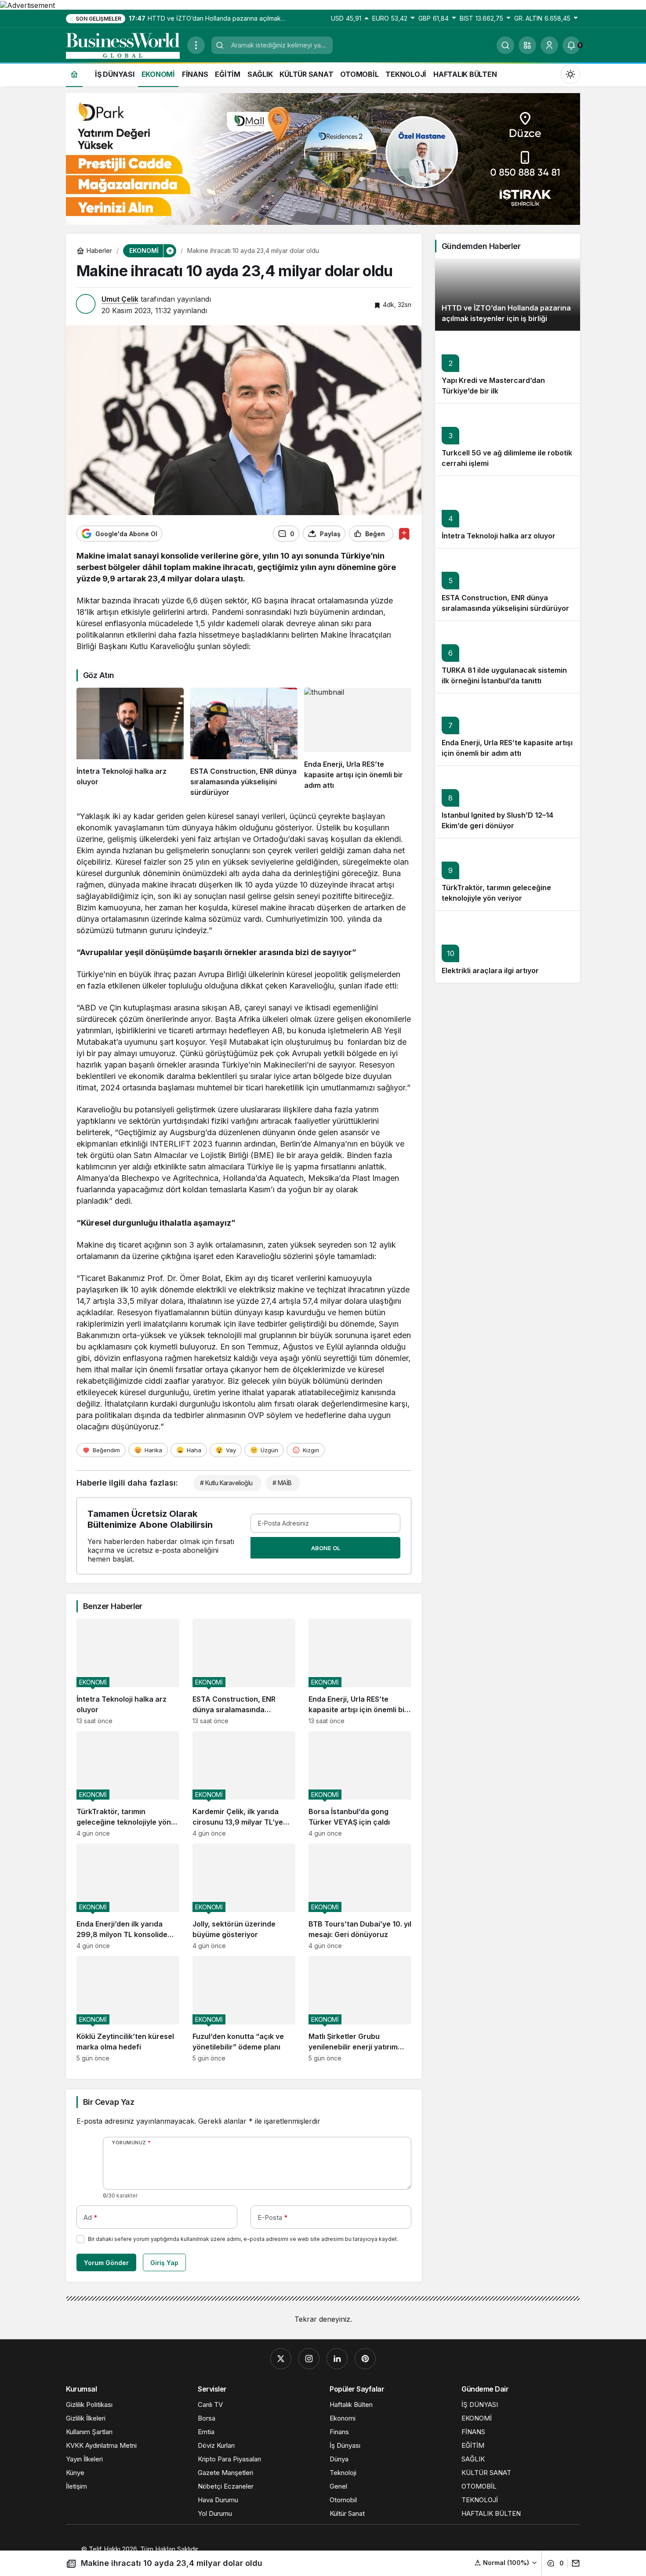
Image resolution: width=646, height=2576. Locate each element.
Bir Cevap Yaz (109, 2102)
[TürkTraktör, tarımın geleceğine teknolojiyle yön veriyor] (128, 1784)
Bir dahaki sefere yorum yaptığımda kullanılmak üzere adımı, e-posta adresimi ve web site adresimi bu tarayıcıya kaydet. (243, 2239)
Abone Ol (326, 1548)
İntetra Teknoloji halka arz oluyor (499, 536)
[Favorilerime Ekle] (404, 534)
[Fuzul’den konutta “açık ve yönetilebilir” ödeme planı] (244, 2009)
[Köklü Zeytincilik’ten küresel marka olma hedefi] (128, 2009)
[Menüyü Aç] (196, 45)
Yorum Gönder (106, 2263)
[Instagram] (309, 2359)
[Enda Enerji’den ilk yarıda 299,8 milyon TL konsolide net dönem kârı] (128, 1896)
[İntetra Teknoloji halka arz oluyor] (130, 743)
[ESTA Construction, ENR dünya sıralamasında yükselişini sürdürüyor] (244, 743)
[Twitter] (281, 2359)
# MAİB (282, 1483)
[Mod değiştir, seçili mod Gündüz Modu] (570, 74)
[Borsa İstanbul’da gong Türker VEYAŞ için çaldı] (360, 1784)
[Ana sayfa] (74, 74)
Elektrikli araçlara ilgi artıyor (490, 971)
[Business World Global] (123, 44)
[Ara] (505, 45)
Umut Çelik (120, 299)
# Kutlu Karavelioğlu (226, 1483)
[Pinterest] (365, 2359)
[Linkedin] (337, 2359)
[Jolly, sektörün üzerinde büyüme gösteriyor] (244, 1896)
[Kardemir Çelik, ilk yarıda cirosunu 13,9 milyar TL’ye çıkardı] (244, 1784)
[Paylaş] (574, 2563)
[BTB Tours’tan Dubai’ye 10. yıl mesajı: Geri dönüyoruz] (360, 1896)
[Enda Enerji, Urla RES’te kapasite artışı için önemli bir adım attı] (358, 743)
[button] (527, 45)
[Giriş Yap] (549, 45)
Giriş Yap (164, 2263)
